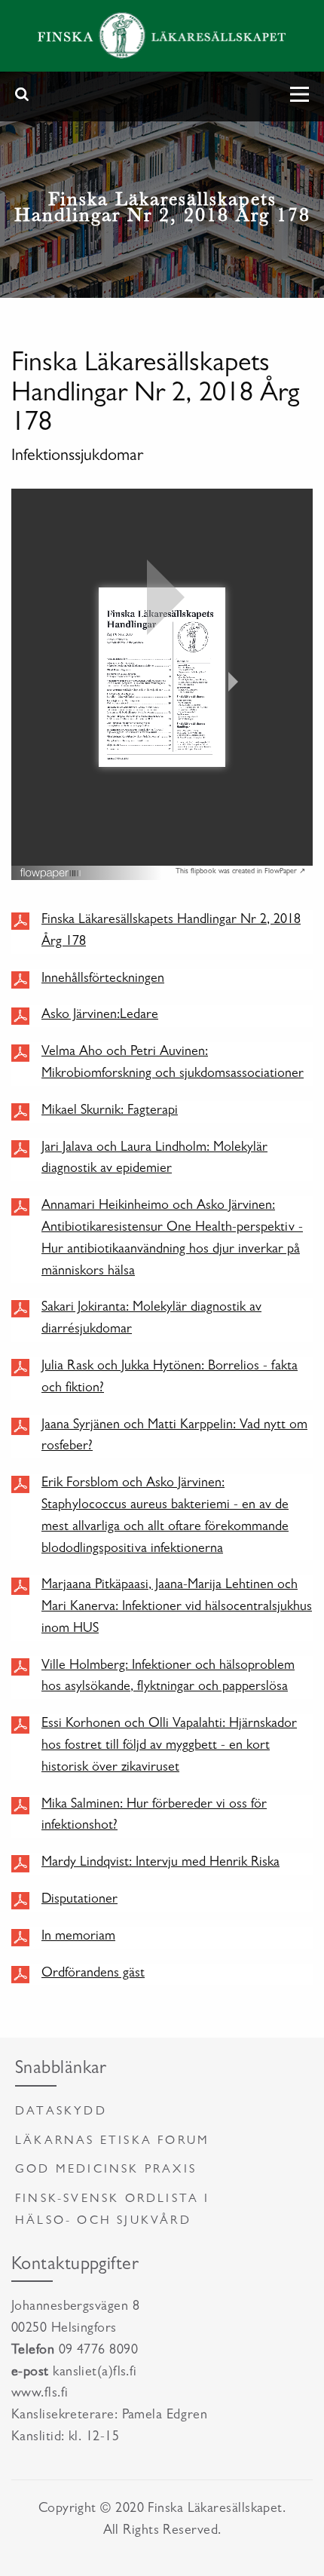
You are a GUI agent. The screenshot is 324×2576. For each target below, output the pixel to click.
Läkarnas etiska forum (112, 2142)
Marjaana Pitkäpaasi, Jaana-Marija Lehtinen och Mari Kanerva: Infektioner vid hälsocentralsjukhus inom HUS (177, 1608)
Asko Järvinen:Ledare (100, 1016)
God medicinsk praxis (106, 2170)
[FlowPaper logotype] (51, 870)
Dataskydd (61, 2112)
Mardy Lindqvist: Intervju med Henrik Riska (160, 1863)
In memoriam (78, 1937)
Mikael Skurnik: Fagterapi (110, 1112)
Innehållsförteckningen (103, 980)
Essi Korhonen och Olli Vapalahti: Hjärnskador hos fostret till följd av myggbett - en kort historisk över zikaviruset (169, 1746)
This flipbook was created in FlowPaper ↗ (240, 872)
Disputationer (79, 1900)
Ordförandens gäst (93, 1974)
